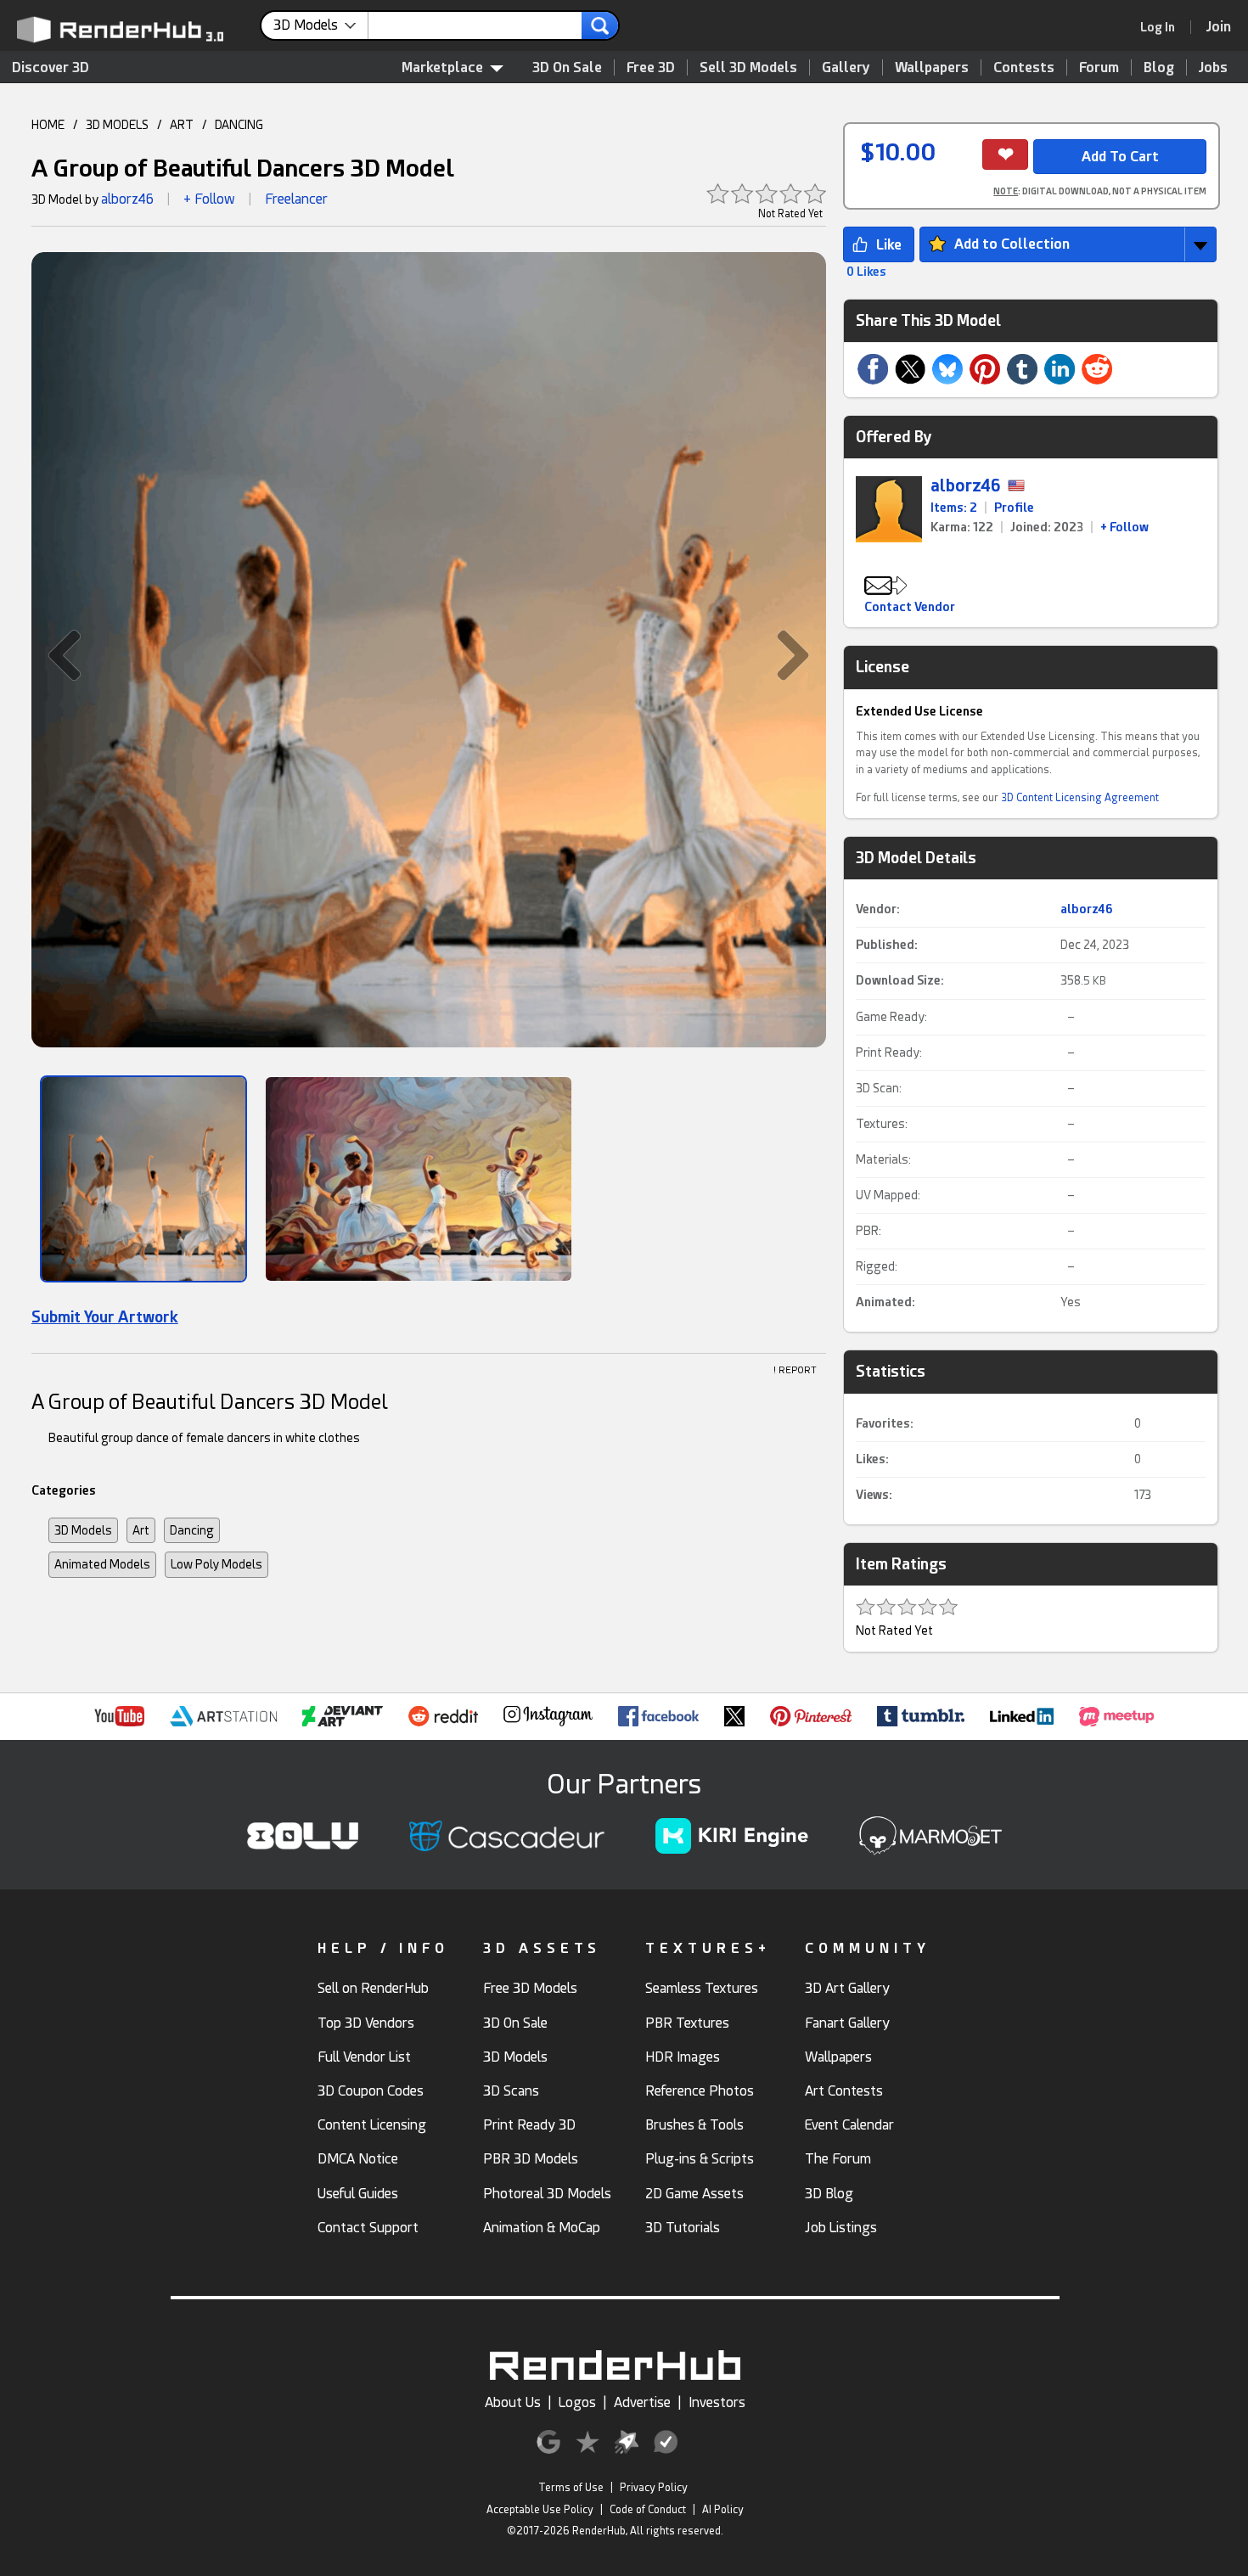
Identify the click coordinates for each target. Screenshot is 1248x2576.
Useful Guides (358, 2194)
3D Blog (829, 2194)
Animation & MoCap (542, 2228)
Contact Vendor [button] (910, 607)
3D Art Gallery (847, 1988)
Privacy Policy (654, 2488)
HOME (48, 125)
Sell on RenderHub (373, 1988)
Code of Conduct (648, 2510)
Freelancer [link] (296, 199)
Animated (884, 1302)
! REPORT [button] (795, 1370)
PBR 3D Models (531, 2159)
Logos (577, 2402)
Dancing (192, 1530)
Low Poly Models (216, 1564)
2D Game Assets (694, 2194)
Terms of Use (571, 2488)
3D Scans (511, 2091)
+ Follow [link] (1124, 527)
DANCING (239, 125)
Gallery (846, 67)
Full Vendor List (364, 2057)
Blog (1159, 67)
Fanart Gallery (847, 2023)
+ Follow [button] (209, 199)
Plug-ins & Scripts (700, 2159)
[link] (1163, 27)
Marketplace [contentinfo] (442, 67)
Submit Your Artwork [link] (105, 1317)
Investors (717, 2402)
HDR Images (683, 2057)
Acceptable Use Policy (540, 2510)
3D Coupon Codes (371, 2091)
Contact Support (368, 2228)
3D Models (83, 1530)
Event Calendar (849, 2125)
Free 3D (651, 67)
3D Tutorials (683, 2228)
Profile (1014, 508)
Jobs (1213, 67)
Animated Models (102, 1564)
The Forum (838, 2159)
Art (141, 1530)
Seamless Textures (702, 1988)
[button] (56, 655)
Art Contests (844, 2091)
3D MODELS (117, 125)
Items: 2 (954, 508)
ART (182, 125)
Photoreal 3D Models (547, 2194)
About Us (513, 2402)
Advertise (642, 2402)
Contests (1024, 67)
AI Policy (723, 2510)
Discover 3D (51, 67)
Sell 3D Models (748, 67)
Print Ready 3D (529, 2125)
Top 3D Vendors (366, 2023)
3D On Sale (567, 67)
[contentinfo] (321, 25)
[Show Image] (143, 1179)
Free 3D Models (530, 1988)
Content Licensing (372, 2125)
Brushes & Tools (694, 2125)
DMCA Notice (358, 2159)
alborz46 (127, 199)
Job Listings (841, 2228)
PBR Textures (687, 2023)
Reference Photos (700, 2091)
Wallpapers (932, 67)
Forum (1099, 67)
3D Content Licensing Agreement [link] (1080, 798)
